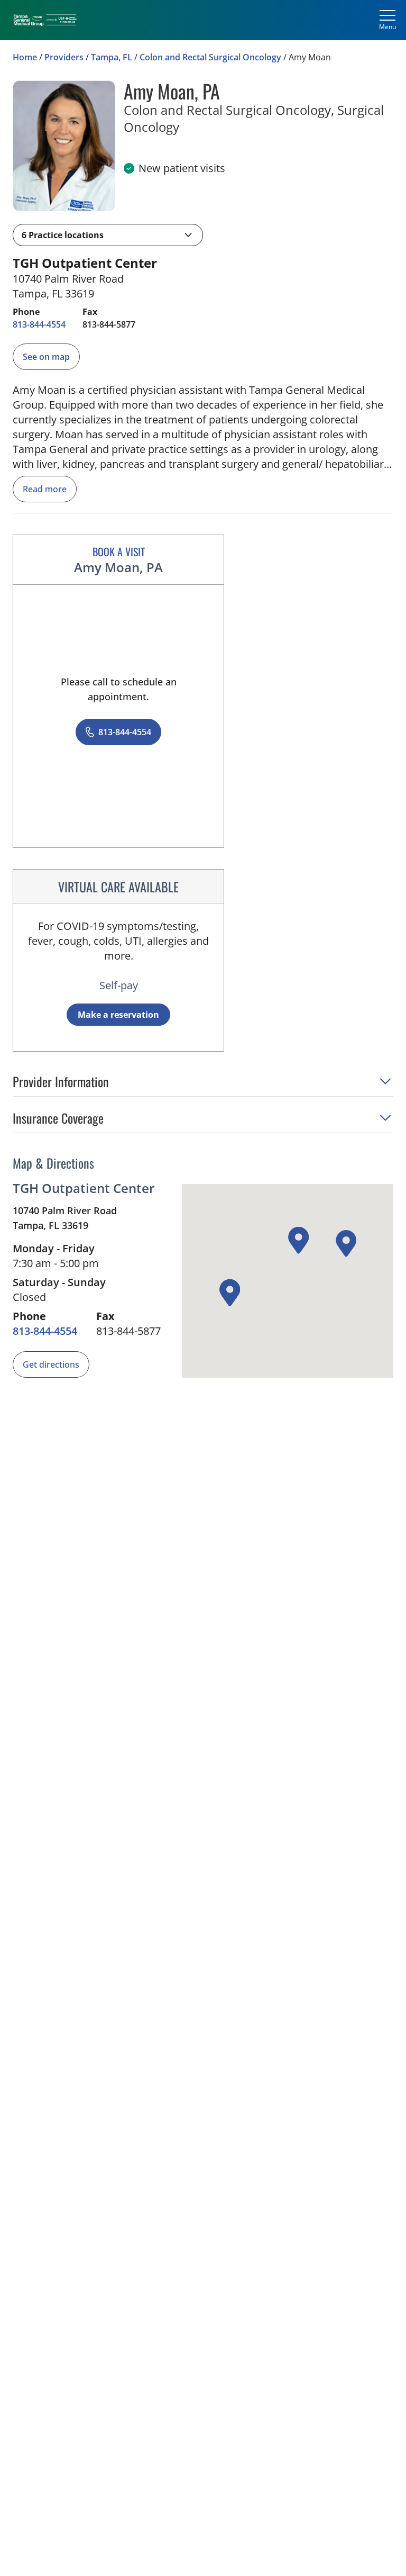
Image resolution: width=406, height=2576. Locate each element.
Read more (45, 489)
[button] (108, 235)
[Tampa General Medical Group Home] (45, 20)
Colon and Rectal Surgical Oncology (210, 57)
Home (25, 57)
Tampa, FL (112, 57)
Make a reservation (118, 1015)
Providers (64, 57)
